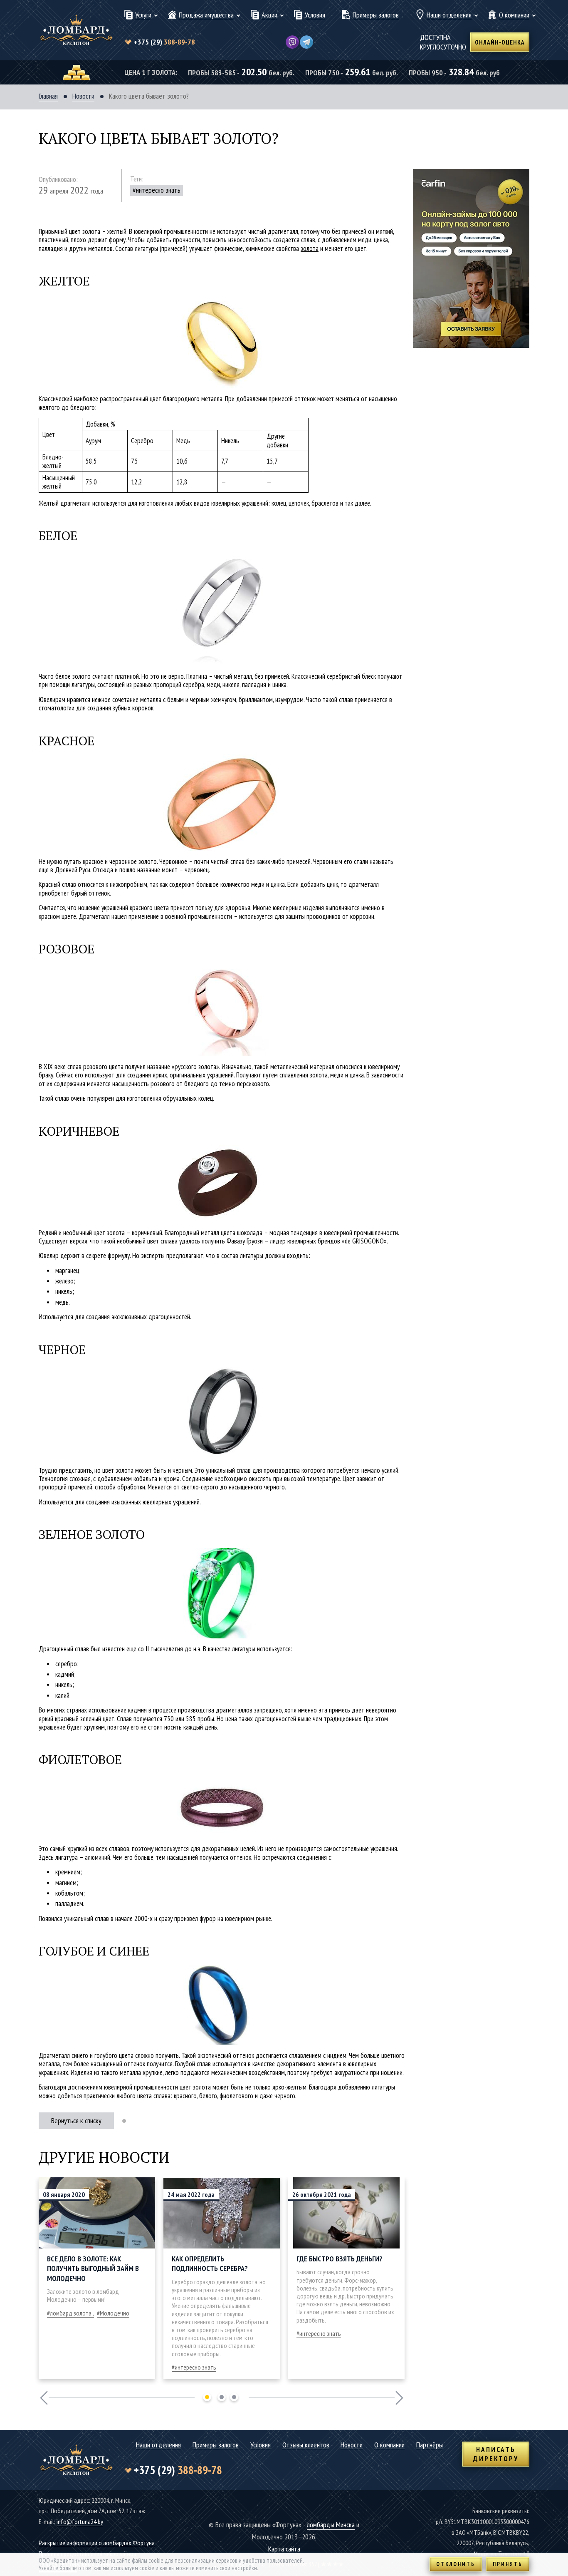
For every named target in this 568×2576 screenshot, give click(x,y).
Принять (508, 2564)
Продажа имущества (206, 15)
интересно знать (158, 190)
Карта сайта (284, 2549)
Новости (83, 96)
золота (310, 248)
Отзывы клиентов (306, 2445)
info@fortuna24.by (80, 2521)
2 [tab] (222, 2397)
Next (399, 2398)
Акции (269, 15)
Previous (44, 2398)
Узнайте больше (58, 2568)
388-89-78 (164, 42)
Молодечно (115, 2313)
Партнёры (430, 2445)
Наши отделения (449, 15)
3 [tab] (234, 2397)
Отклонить (456, 2564)
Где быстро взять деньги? (340, 2259)
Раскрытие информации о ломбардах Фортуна (97, 2543)
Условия (315, 15)
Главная (48, 96)
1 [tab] (207, 2397)
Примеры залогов (376, 15)
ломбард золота (71, 2313)
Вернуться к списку (76, 2121)
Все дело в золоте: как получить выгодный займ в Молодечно (93, 2268)
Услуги (143, 15)
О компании (514, 15)
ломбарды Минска (331, 2525)
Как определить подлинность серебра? (210, 2263)
